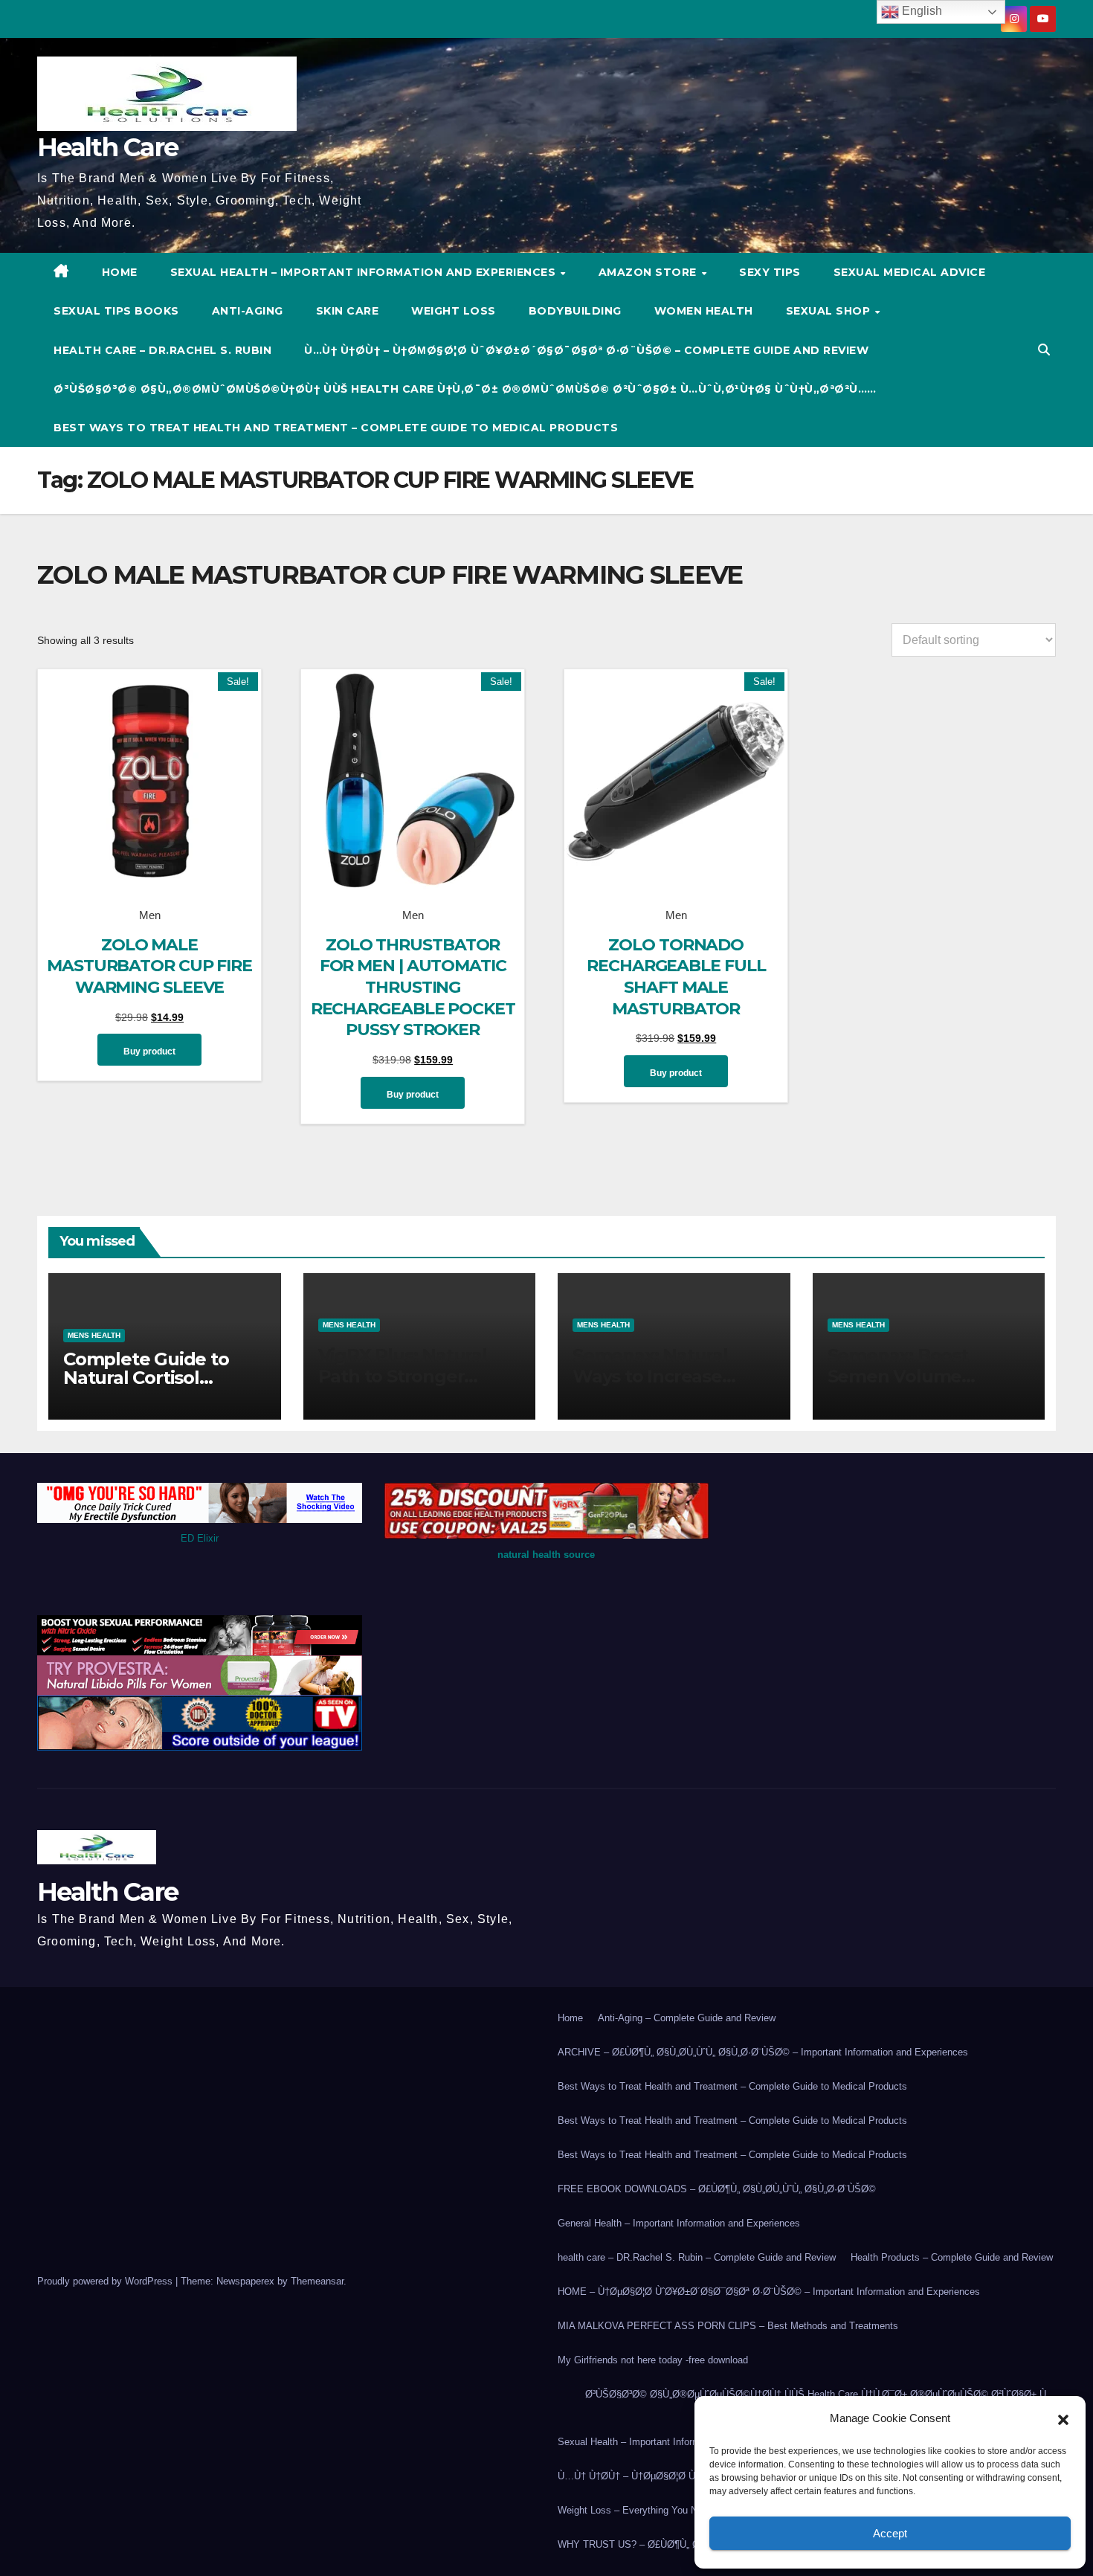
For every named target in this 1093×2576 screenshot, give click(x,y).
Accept (890, 2533)
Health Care (107, 147)
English (920, 11)
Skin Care (348, 311)
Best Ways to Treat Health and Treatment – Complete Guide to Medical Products (336, 428)
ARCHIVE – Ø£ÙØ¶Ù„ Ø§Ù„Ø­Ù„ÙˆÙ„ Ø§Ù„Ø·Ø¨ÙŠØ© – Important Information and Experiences (763, 2052)
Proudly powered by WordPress (106, 2281)
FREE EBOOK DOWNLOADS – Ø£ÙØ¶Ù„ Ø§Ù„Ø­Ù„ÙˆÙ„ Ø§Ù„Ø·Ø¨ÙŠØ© (717, 2189)
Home (570, 2018)
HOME (120, 272)
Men (150, 915)
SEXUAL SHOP (830, 311)
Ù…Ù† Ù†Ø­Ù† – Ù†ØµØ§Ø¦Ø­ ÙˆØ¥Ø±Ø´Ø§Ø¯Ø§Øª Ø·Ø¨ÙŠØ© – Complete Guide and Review (586, 350)
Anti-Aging (248, 311)
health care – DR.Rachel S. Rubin (162, 350)
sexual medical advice (910, 272)
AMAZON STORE (649, 272)
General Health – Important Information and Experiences (679, 2223)
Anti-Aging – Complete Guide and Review (687, 2018)
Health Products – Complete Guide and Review (952, 2257)
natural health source (546, 1555)
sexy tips (770, 272)
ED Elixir (200, 1538)
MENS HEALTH (94, 1335)
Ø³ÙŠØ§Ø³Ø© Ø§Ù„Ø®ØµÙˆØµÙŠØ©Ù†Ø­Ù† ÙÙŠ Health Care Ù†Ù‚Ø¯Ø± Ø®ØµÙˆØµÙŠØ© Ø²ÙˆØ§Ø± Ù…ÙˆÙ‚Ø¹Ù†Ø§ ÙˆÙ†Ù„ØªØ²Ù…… (465, 389)
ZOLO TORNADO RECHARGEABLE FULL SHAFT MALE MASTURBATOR (676, 977)
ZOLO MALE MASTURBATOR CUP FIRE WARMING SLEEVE (149, 966)
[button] (1063, 2418)
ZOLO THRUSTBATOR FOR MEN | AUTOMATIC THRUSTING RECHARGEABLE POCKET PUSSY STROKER (413, 987)
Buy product (149, 1052)
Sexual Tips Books (116, 311)
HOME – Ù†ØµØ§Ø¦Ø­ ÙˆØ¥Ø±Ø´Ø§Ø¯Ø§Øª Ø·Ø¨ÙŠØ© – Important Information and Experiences (769, 2292)
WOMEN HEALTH (704, 311)
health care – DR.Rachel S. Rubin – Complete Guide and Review (697, 2257)
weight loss (454, 311)
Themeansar (317, 2281)
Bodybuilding (575, 311)
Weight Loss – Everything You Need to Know (654, 2510)
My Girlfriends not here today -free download (653, 2360)
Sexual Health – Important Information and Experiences (365, 272)
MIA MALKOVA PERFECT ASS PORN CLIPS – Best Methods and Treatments (728, 2326)
